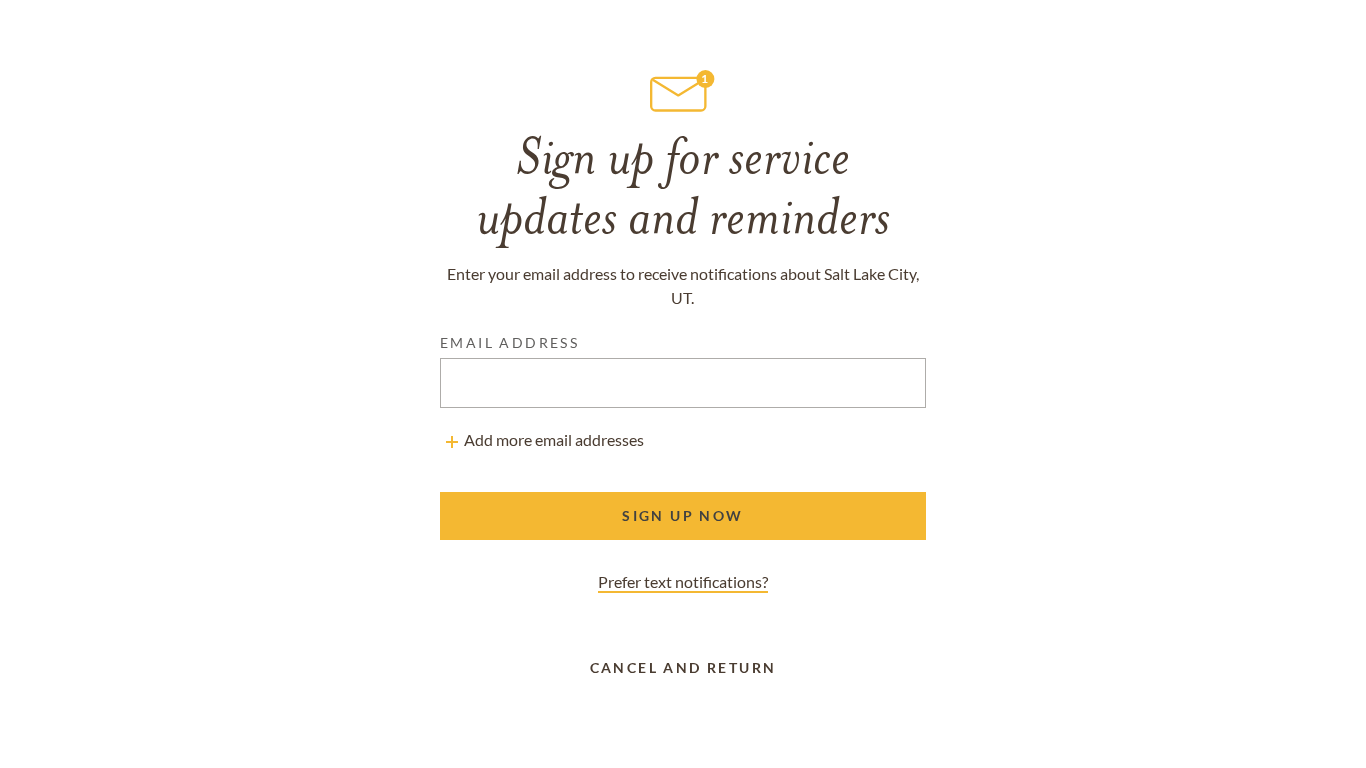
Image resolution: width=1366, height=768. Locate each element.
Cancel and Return (683, 667)
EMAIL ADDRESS (509, 342)
